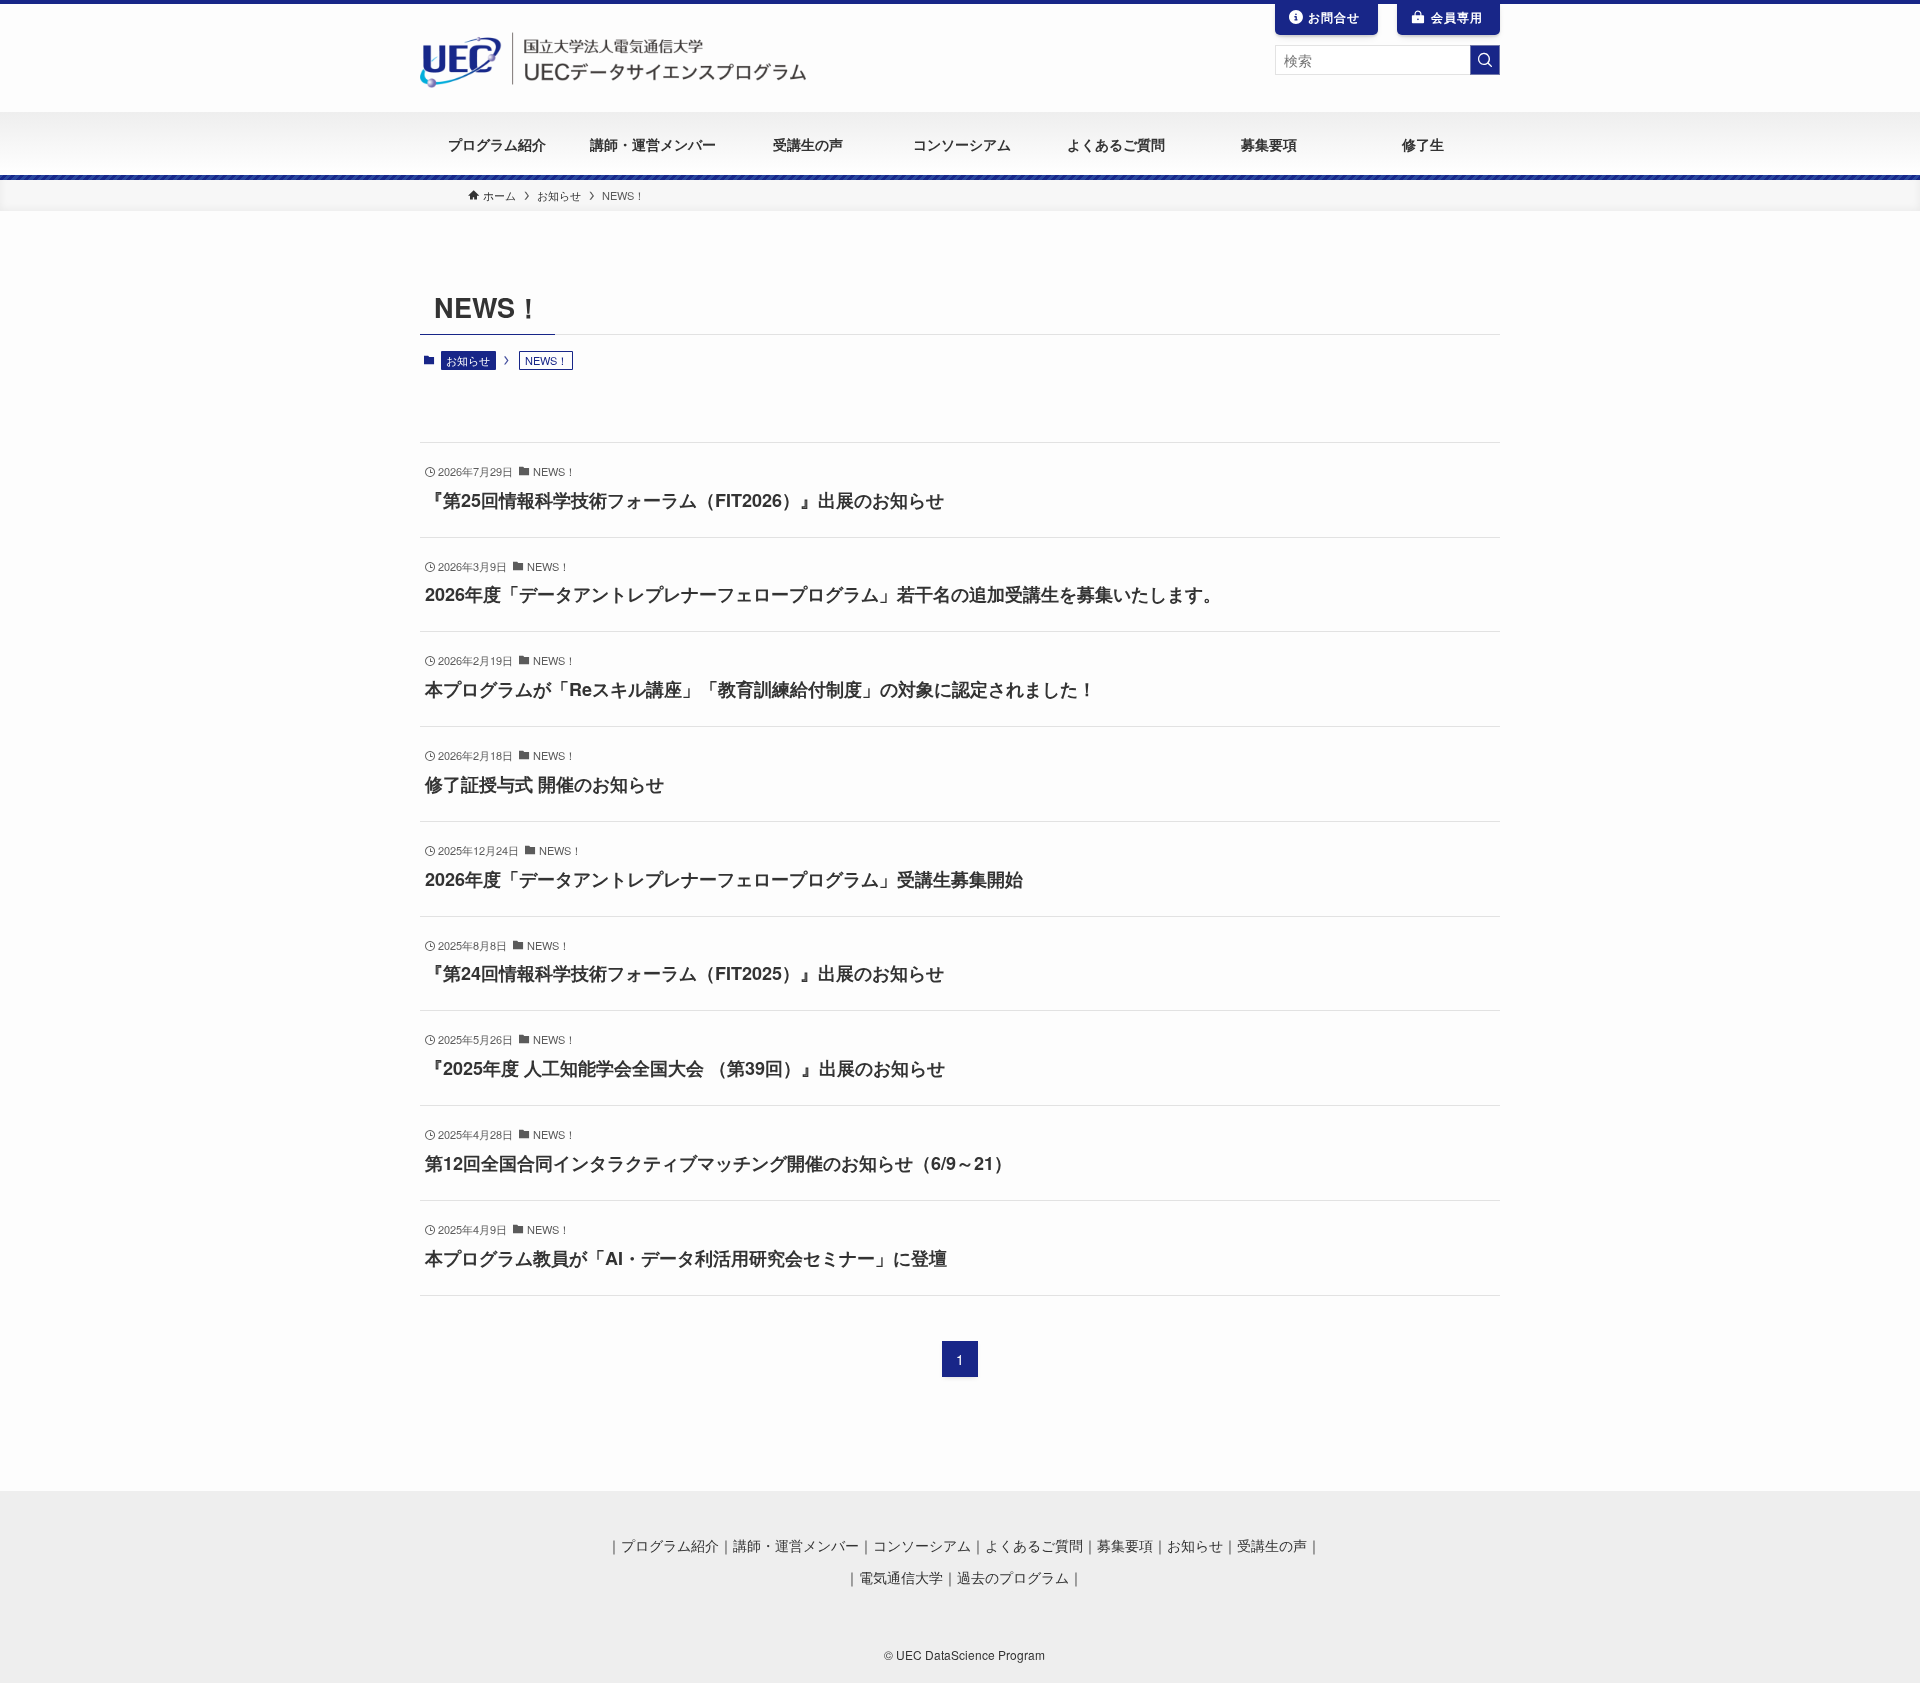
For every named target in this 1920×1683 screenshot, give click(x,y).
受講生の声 (1272, 1545)
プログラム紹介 (670, 1545)
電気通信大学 (901, 1577)
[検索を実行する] (1485, 60)
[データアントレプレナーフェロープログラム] (614, 58)
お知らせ (468, 360)
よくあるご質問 (1034, 1545)
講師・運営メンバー (796, 1545)
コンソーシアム (922, 1545)
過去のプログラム (1013, 1577)
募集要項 (1125, 1545)
